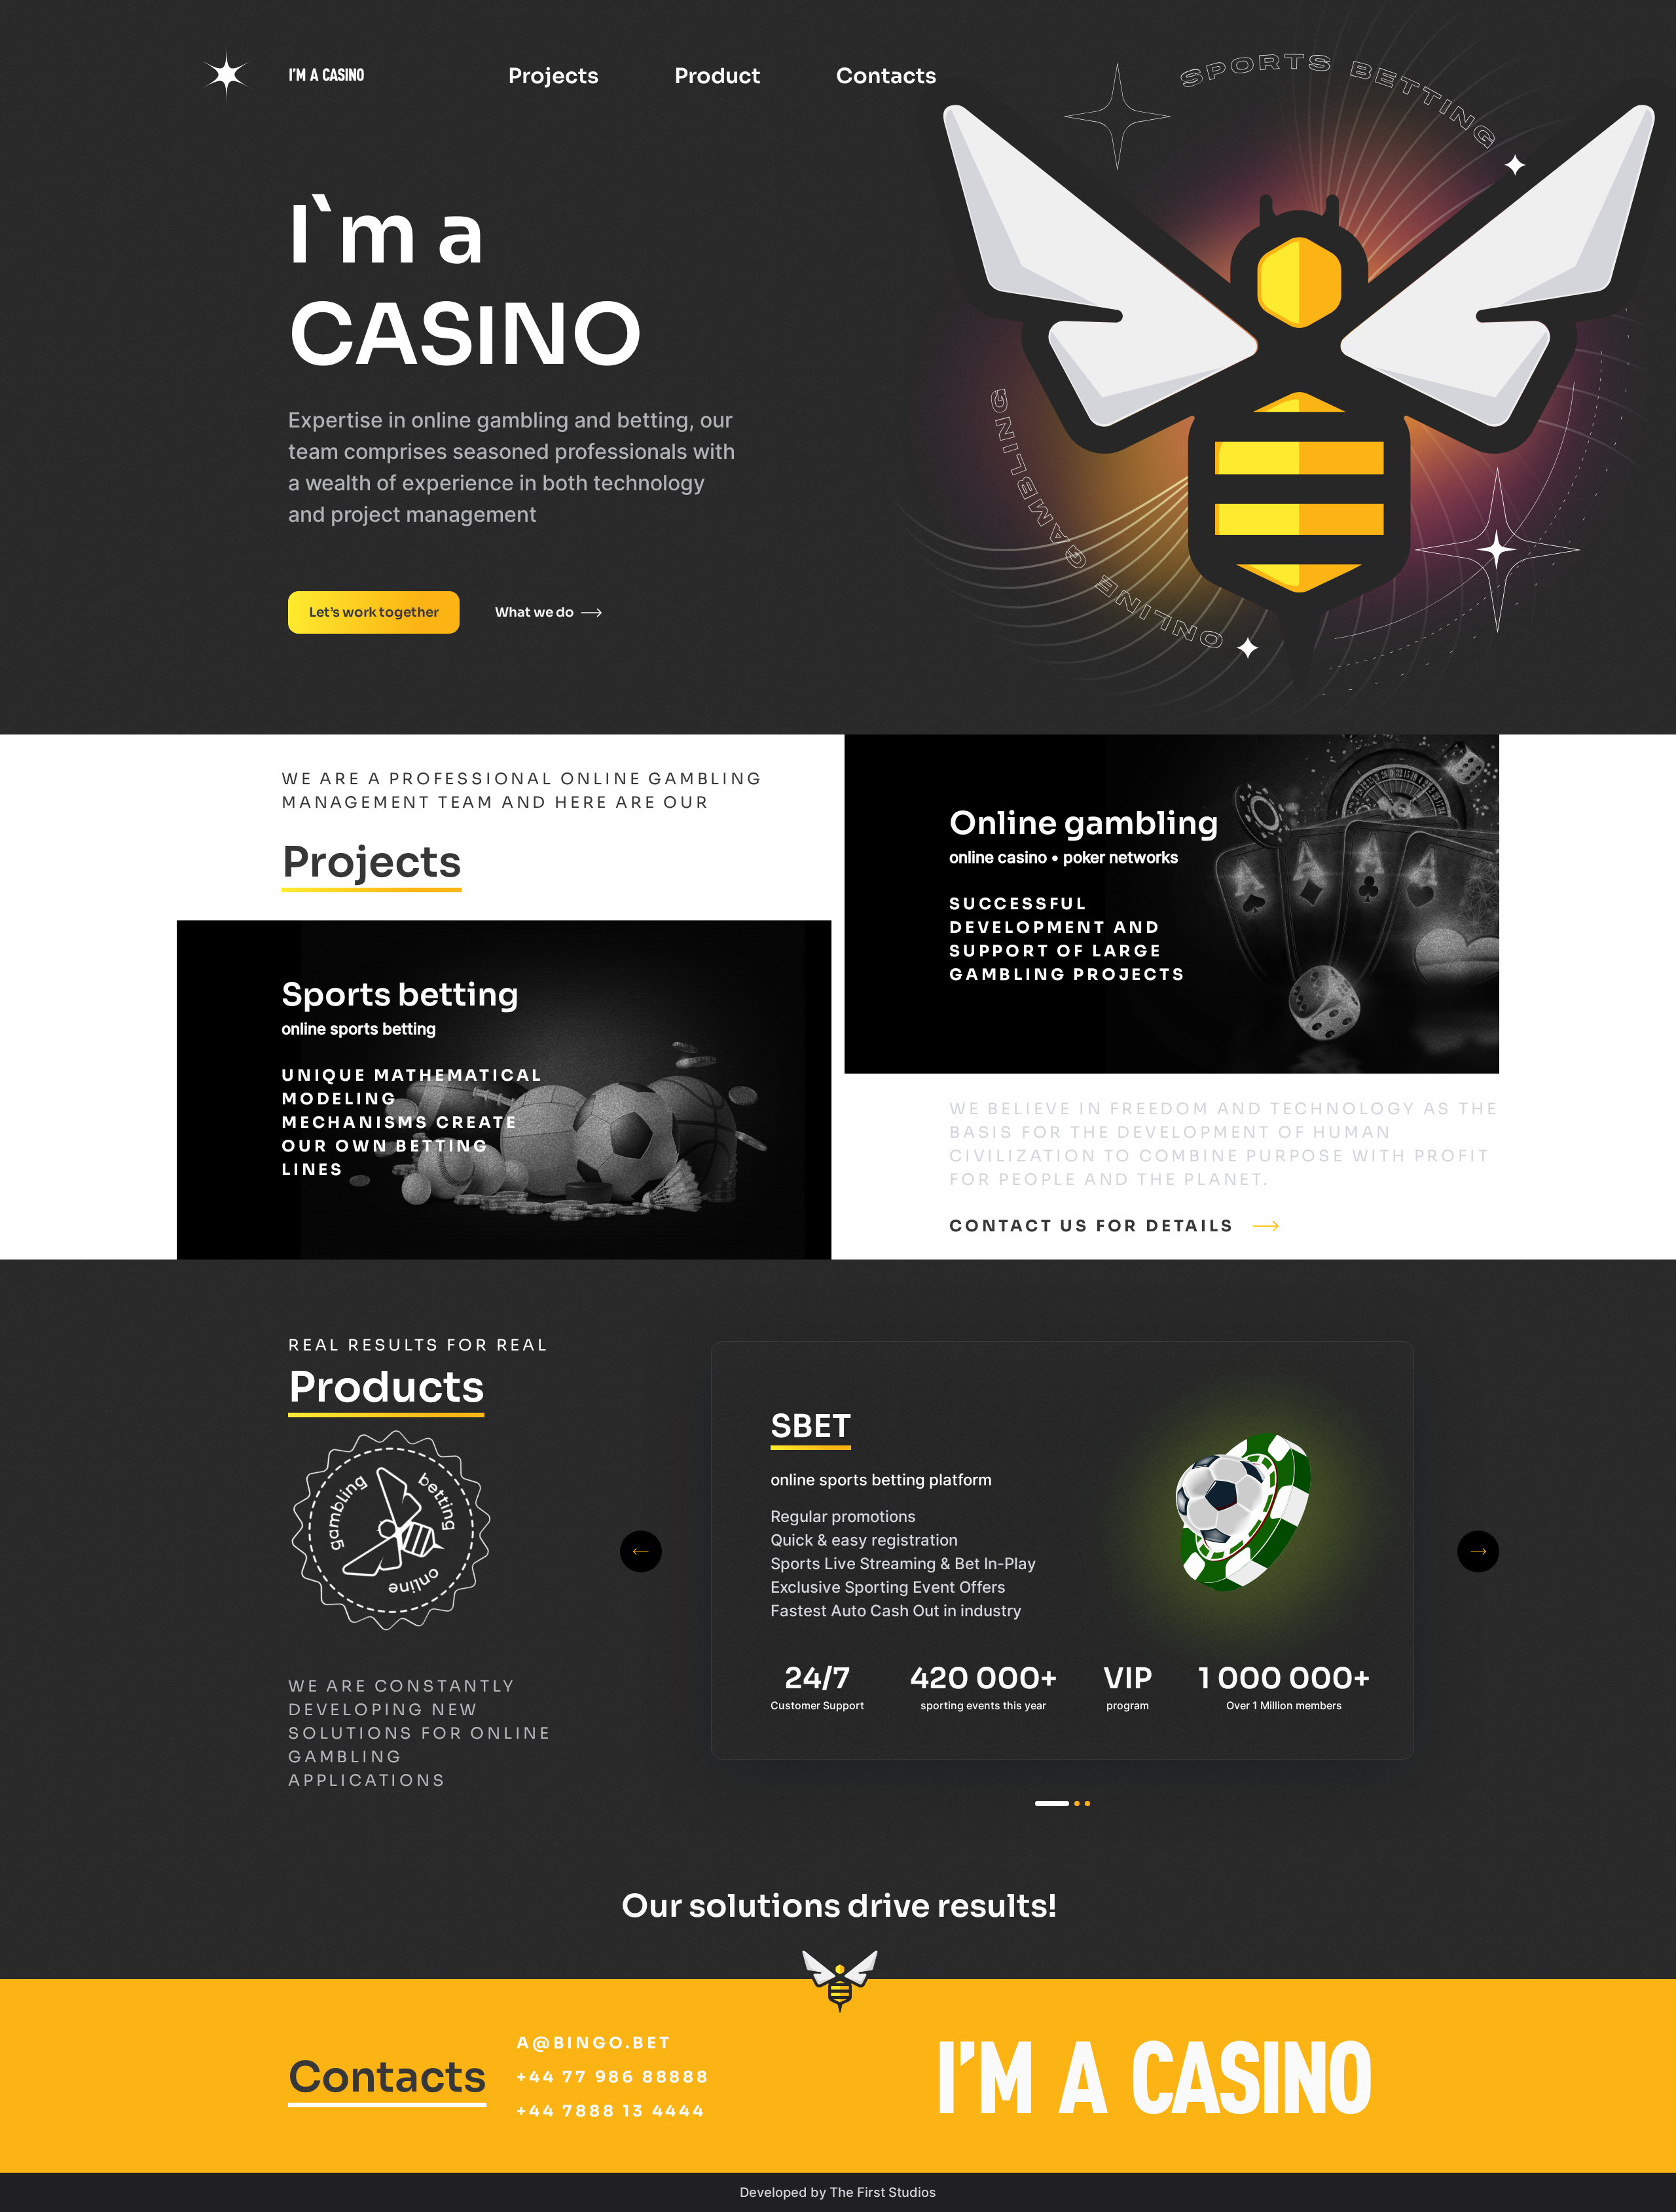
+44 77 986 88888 (613, 2077)
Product (718, 76)
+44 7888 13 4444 (611, 2111)
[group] (1063, 1550)
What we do (535, 612)
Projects (554, 76)
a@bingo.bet (594, 2043)
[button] (1052, 1804)
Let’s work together (374, 612)
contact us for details (1092, 1226)
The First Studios (883, 2192)
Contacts (886, 76)
